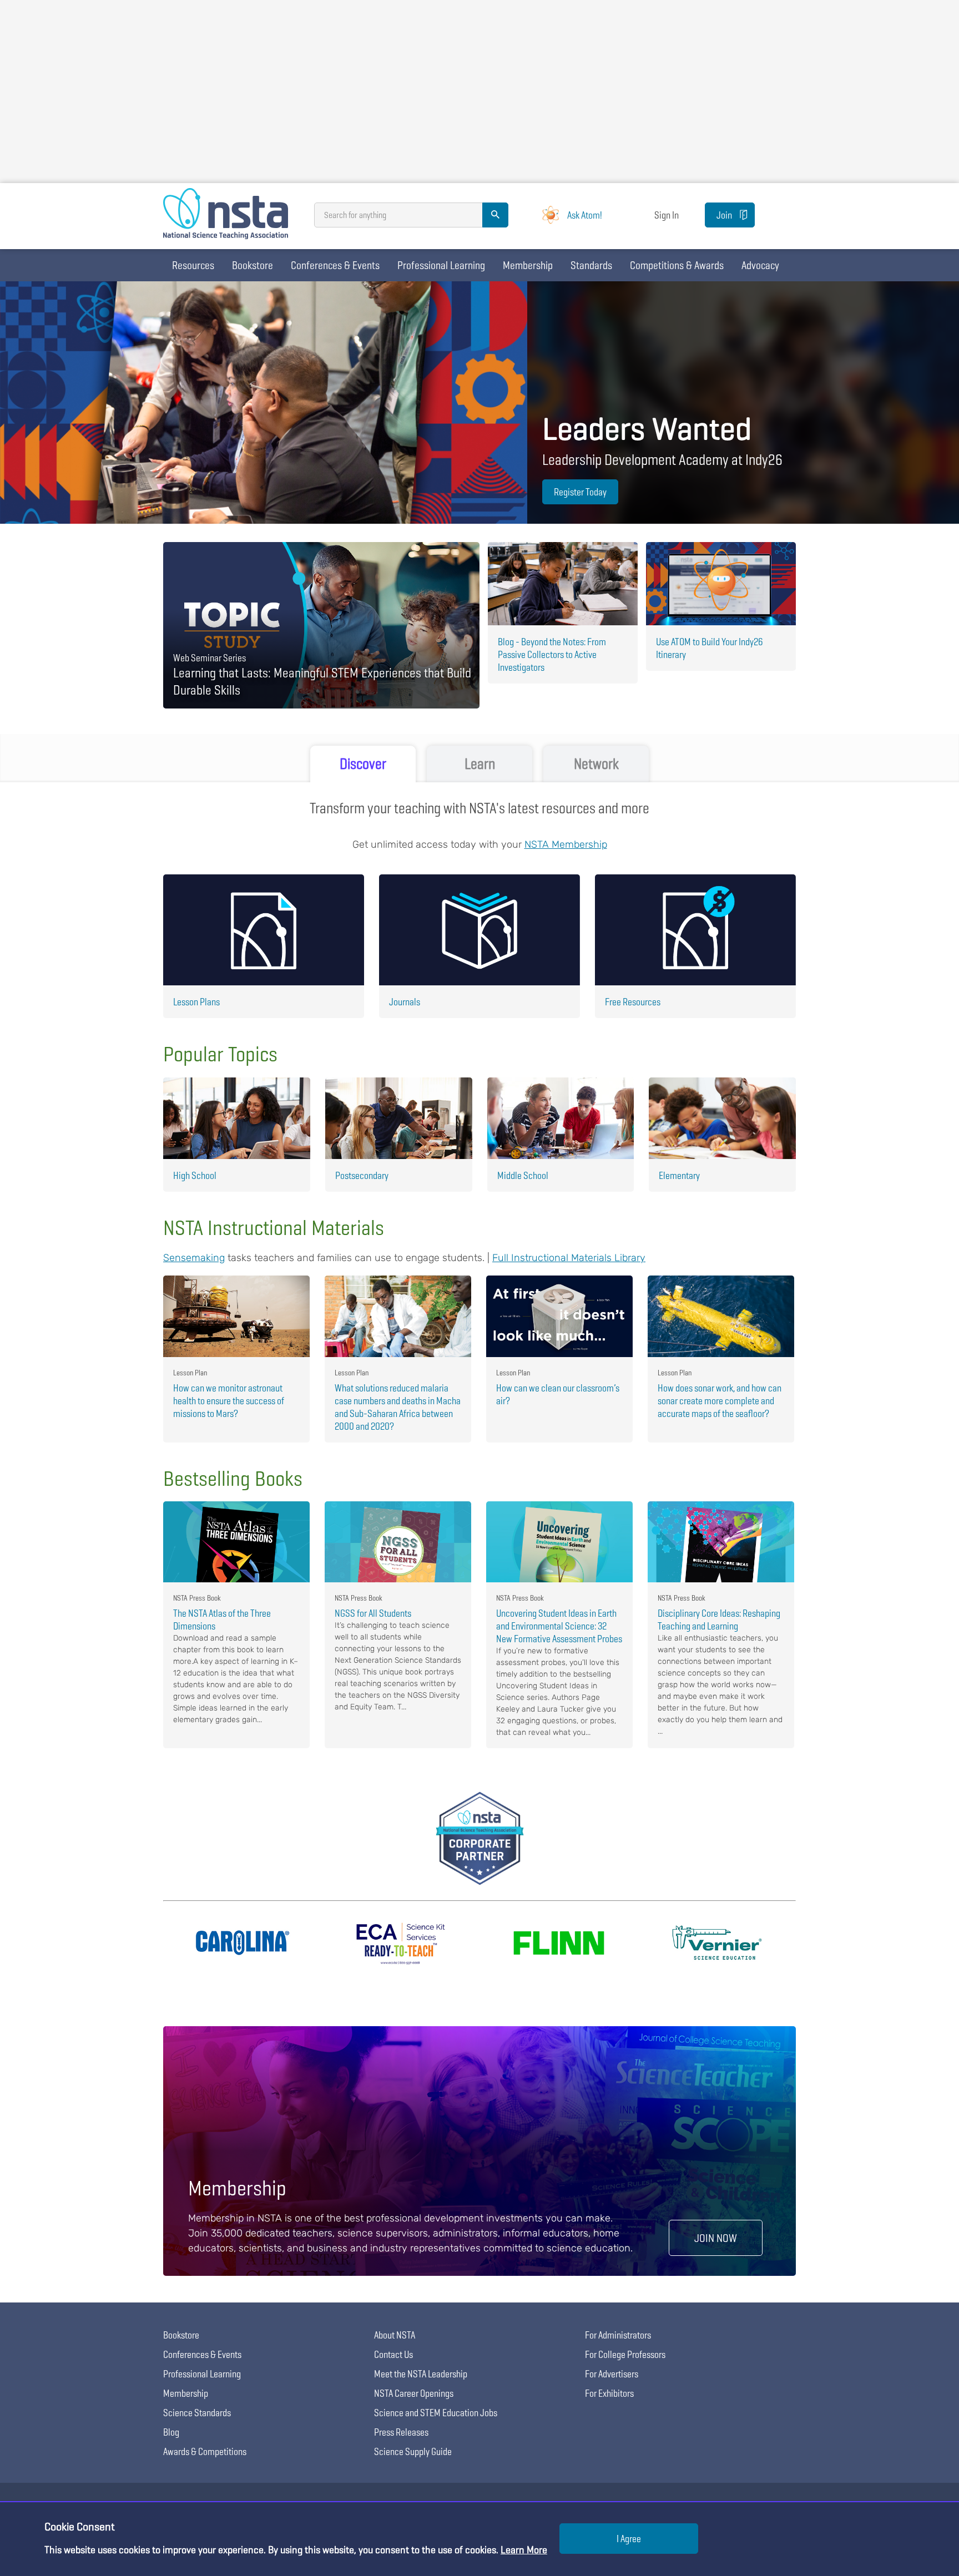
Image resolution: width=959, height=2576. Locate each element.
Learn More (524, 2550)
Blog (171, 2432)
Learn (480, 764)
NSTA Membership (566, 844)
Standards (591, 265)
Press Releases (401, 2432)
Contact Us (393, 2354)
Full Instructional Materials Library (569, 1258)
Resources (193, 265)
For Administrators (618, 2335)
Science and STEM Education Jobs (436, 2413)
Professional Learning (441, 265)
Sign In (667, 215)
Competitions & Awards (677, 265)
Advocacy (760, 265)
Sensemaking (194, 1258)
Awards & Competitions (205, 2451)
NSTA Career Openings (414, 2393)
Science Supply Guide (413, 2451)
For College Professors (625, 2354)
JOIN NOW (716, 2238)
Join (724, 215)
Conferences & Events (335, 265)
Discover (363, 764)
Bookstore (253, 265)
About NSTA (395, 2335)
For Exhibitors (609, 2393)
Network (596, 764)
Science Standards (197, 2413)
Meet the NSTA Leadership (421, 2374)
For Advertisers (612, 2374)
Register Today (580, 492)
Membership (528, 265)
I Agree (629, 2539)
